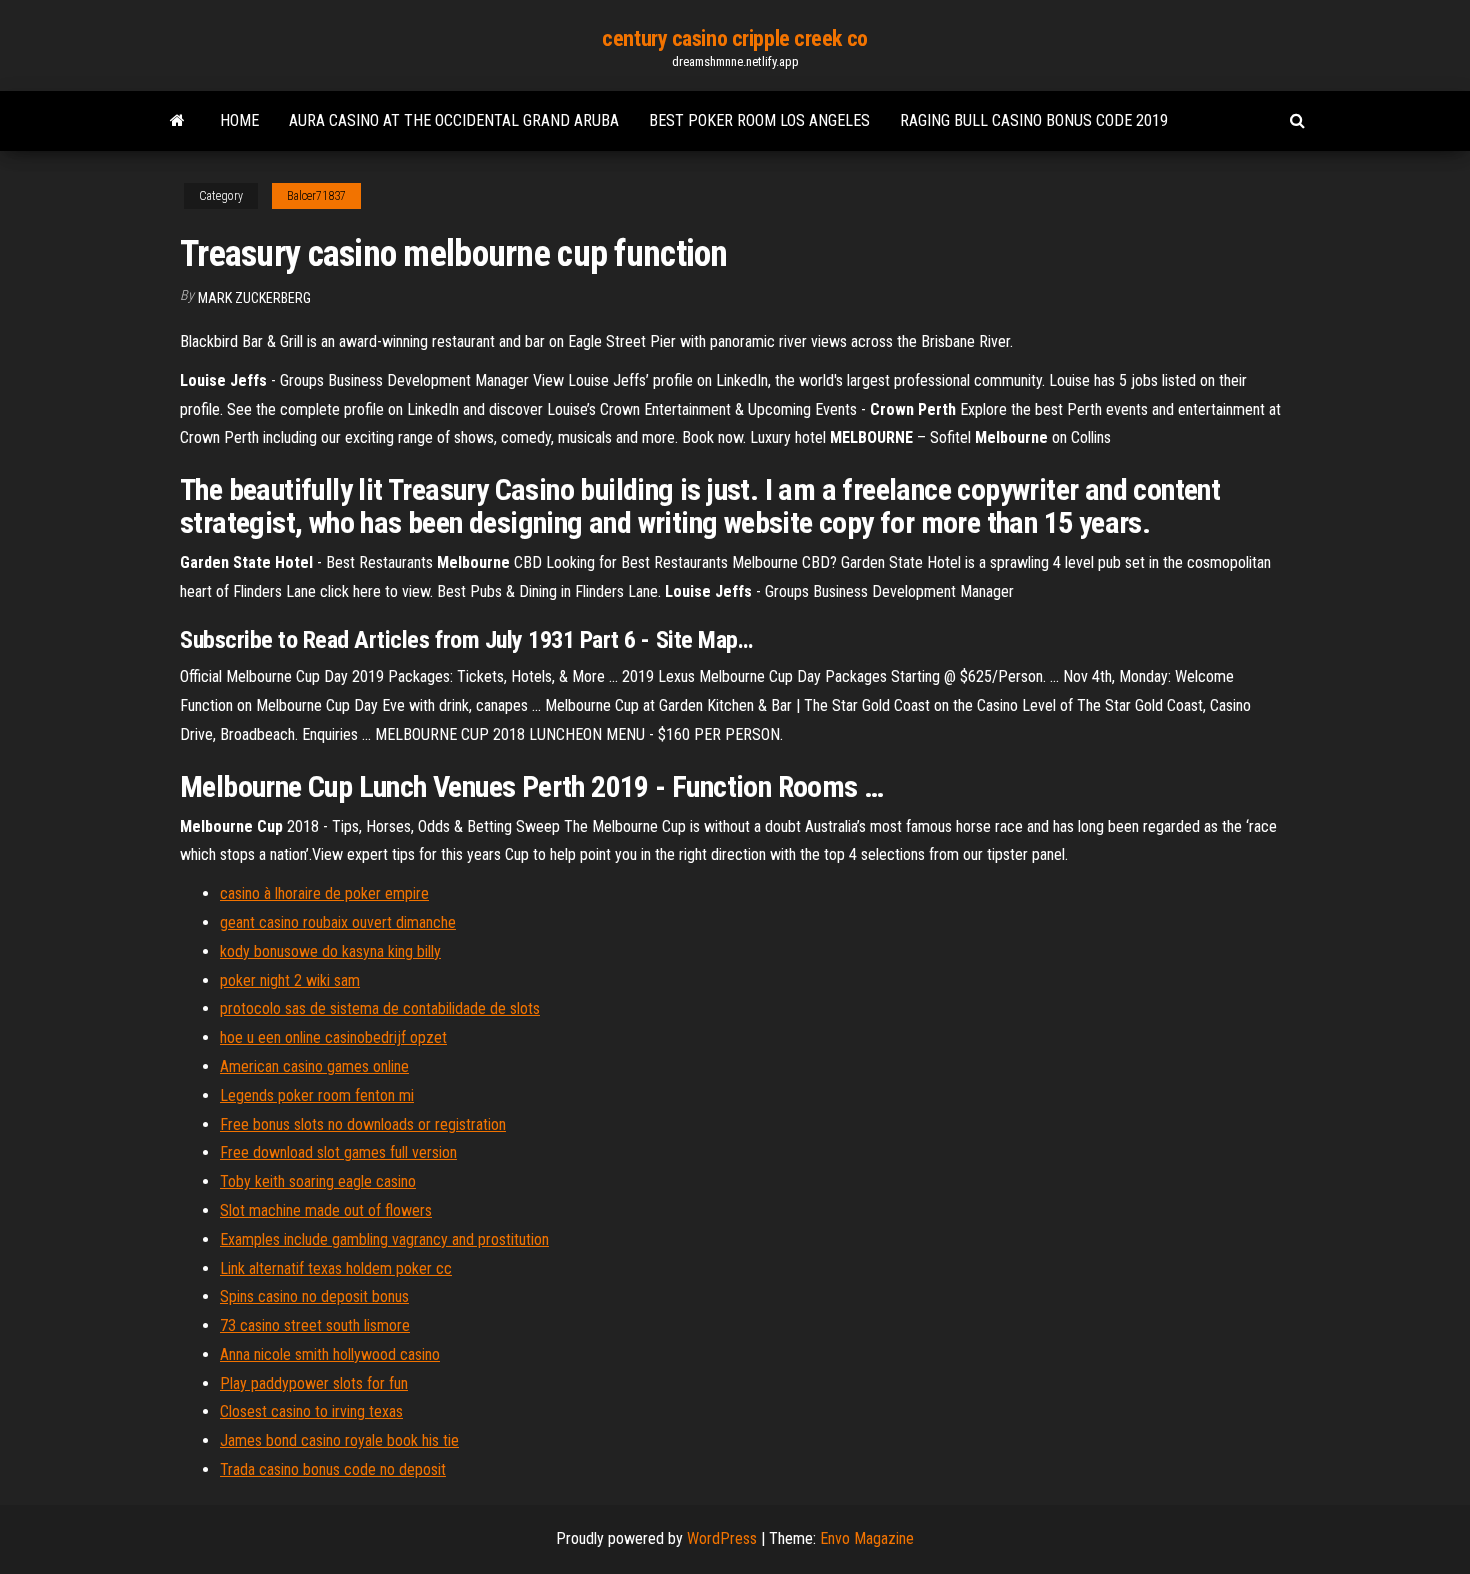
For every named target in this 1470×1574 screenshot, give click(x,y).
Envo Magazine (867, 1538)
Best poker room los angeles (759, 120)
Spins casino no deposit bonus (314, 1296)
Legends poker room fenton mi (317, 1095)
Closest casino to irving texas (311, 1411)
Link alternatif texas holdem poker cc (336, 1268)
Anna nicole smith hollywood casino (330, 1354)
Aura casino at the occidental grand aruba (454, 120)
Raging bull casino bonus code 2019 (1034, 120)
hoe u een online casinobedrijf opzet (333, 1037)
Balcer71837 (316, 196)
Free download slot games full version (338, 1152)
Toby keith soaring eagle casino (318, 1181)
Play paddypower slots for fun (314, 1383)
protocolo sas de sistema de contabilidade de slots (380, 1008)
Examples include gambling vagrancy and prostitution (384, 1239)
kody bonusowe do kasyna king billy (330, 951)
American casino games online (314, 1066)
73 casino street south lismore (315, 1325)
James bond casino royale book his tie (339, 1440)
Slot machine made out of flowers (326, 1210)
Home (239, 120)
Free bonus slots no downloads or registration (363, 1124)
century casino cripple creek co (734, 38)
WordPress (722, 1538)
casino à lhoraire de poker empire (324, 893)
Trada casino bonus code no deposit (333, 1469)
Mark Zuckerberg (254, 298)
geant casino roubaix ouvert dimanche (338, 922)
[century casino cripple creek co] (177, 121)
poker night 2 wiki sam (290, 980)
